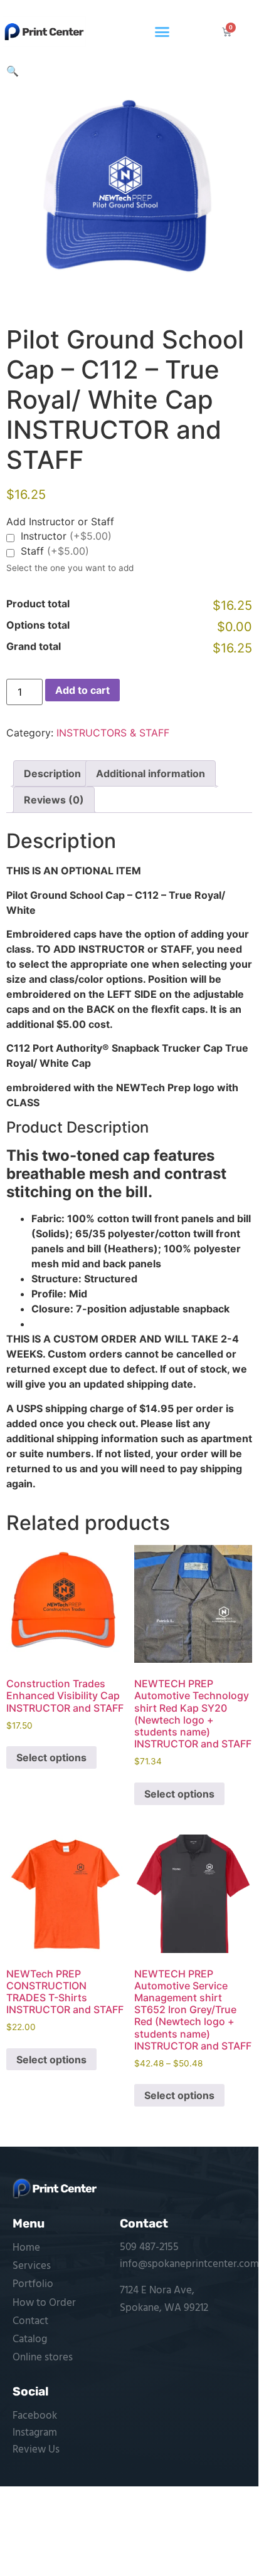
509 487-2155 (149, 2247)
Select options (51, 1757)
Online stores (43, 2358)
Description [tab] (52, 773)
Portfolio (33, 2284)
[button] (162, 32)
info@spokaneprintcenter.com (189, 2264)
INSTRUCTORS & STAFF (113, 733)
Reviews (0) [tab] (54, 800)
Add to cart (82, 690)
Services (32, 2266)
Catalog (30, 2339)
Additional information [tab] (151, 773)
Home (26, 2248)
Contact (30, 2321)
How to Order (44, 2303)
